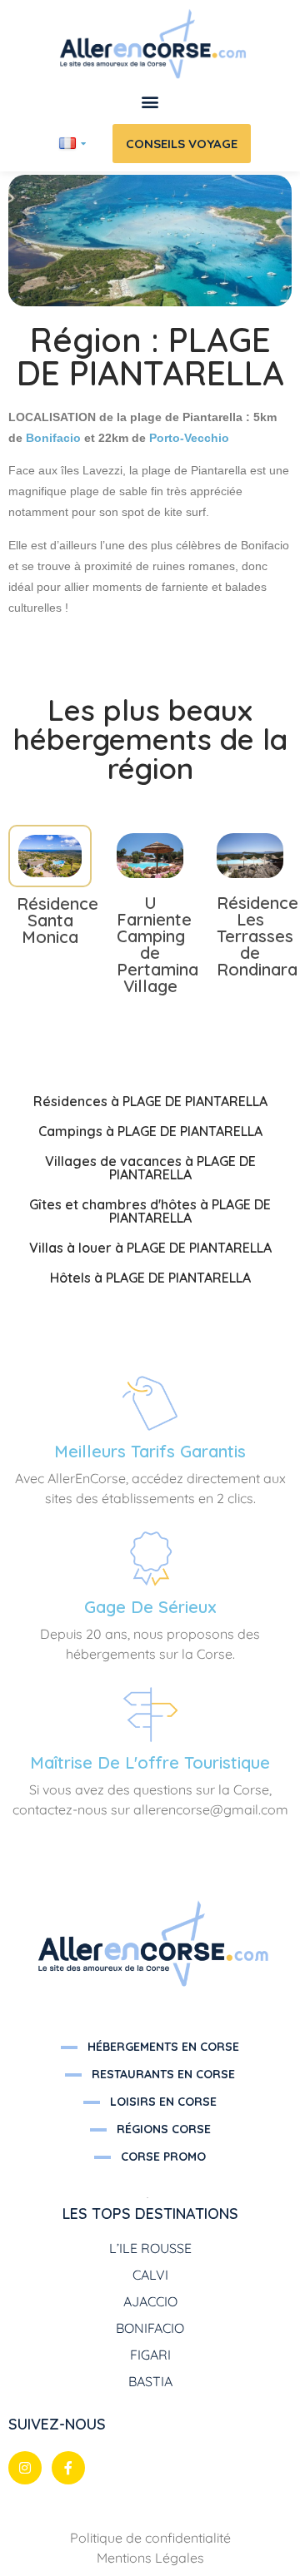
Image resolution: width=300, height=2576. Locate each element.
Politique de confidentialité (150, 2538)
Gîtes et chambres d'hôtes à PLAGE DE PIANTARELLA (150, 1211)
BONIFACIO (150, 2328)
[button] (150, 102)
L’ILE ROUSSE (150, 2248)
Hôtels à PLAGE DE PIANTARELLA (150, 1278)
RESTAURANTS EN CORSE (163, 2074)
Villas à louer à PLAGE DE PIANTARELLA (150, 1248)
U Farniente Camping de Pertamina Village (157, 944)
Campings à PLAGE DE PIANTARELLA (150, 1131)
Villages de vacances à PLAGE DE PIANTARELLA (150, 1168)
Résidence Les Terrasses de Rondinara (257, 936)
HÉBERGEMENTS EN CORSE (163, 2047)
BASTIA (150, 2381)
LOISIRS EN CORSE (163, 2102)
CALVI (150, 2275)
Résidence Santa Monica (57, 920)
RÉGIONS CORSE (164, 2129)
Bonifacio (53, 438)
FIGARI (150, 2355)
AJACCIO (150, 2301)
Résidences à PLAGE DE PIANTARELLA (150, 1101)
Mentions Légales (150, 2558)
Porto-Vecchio (189, 438)
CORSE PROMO (163, 2157)
